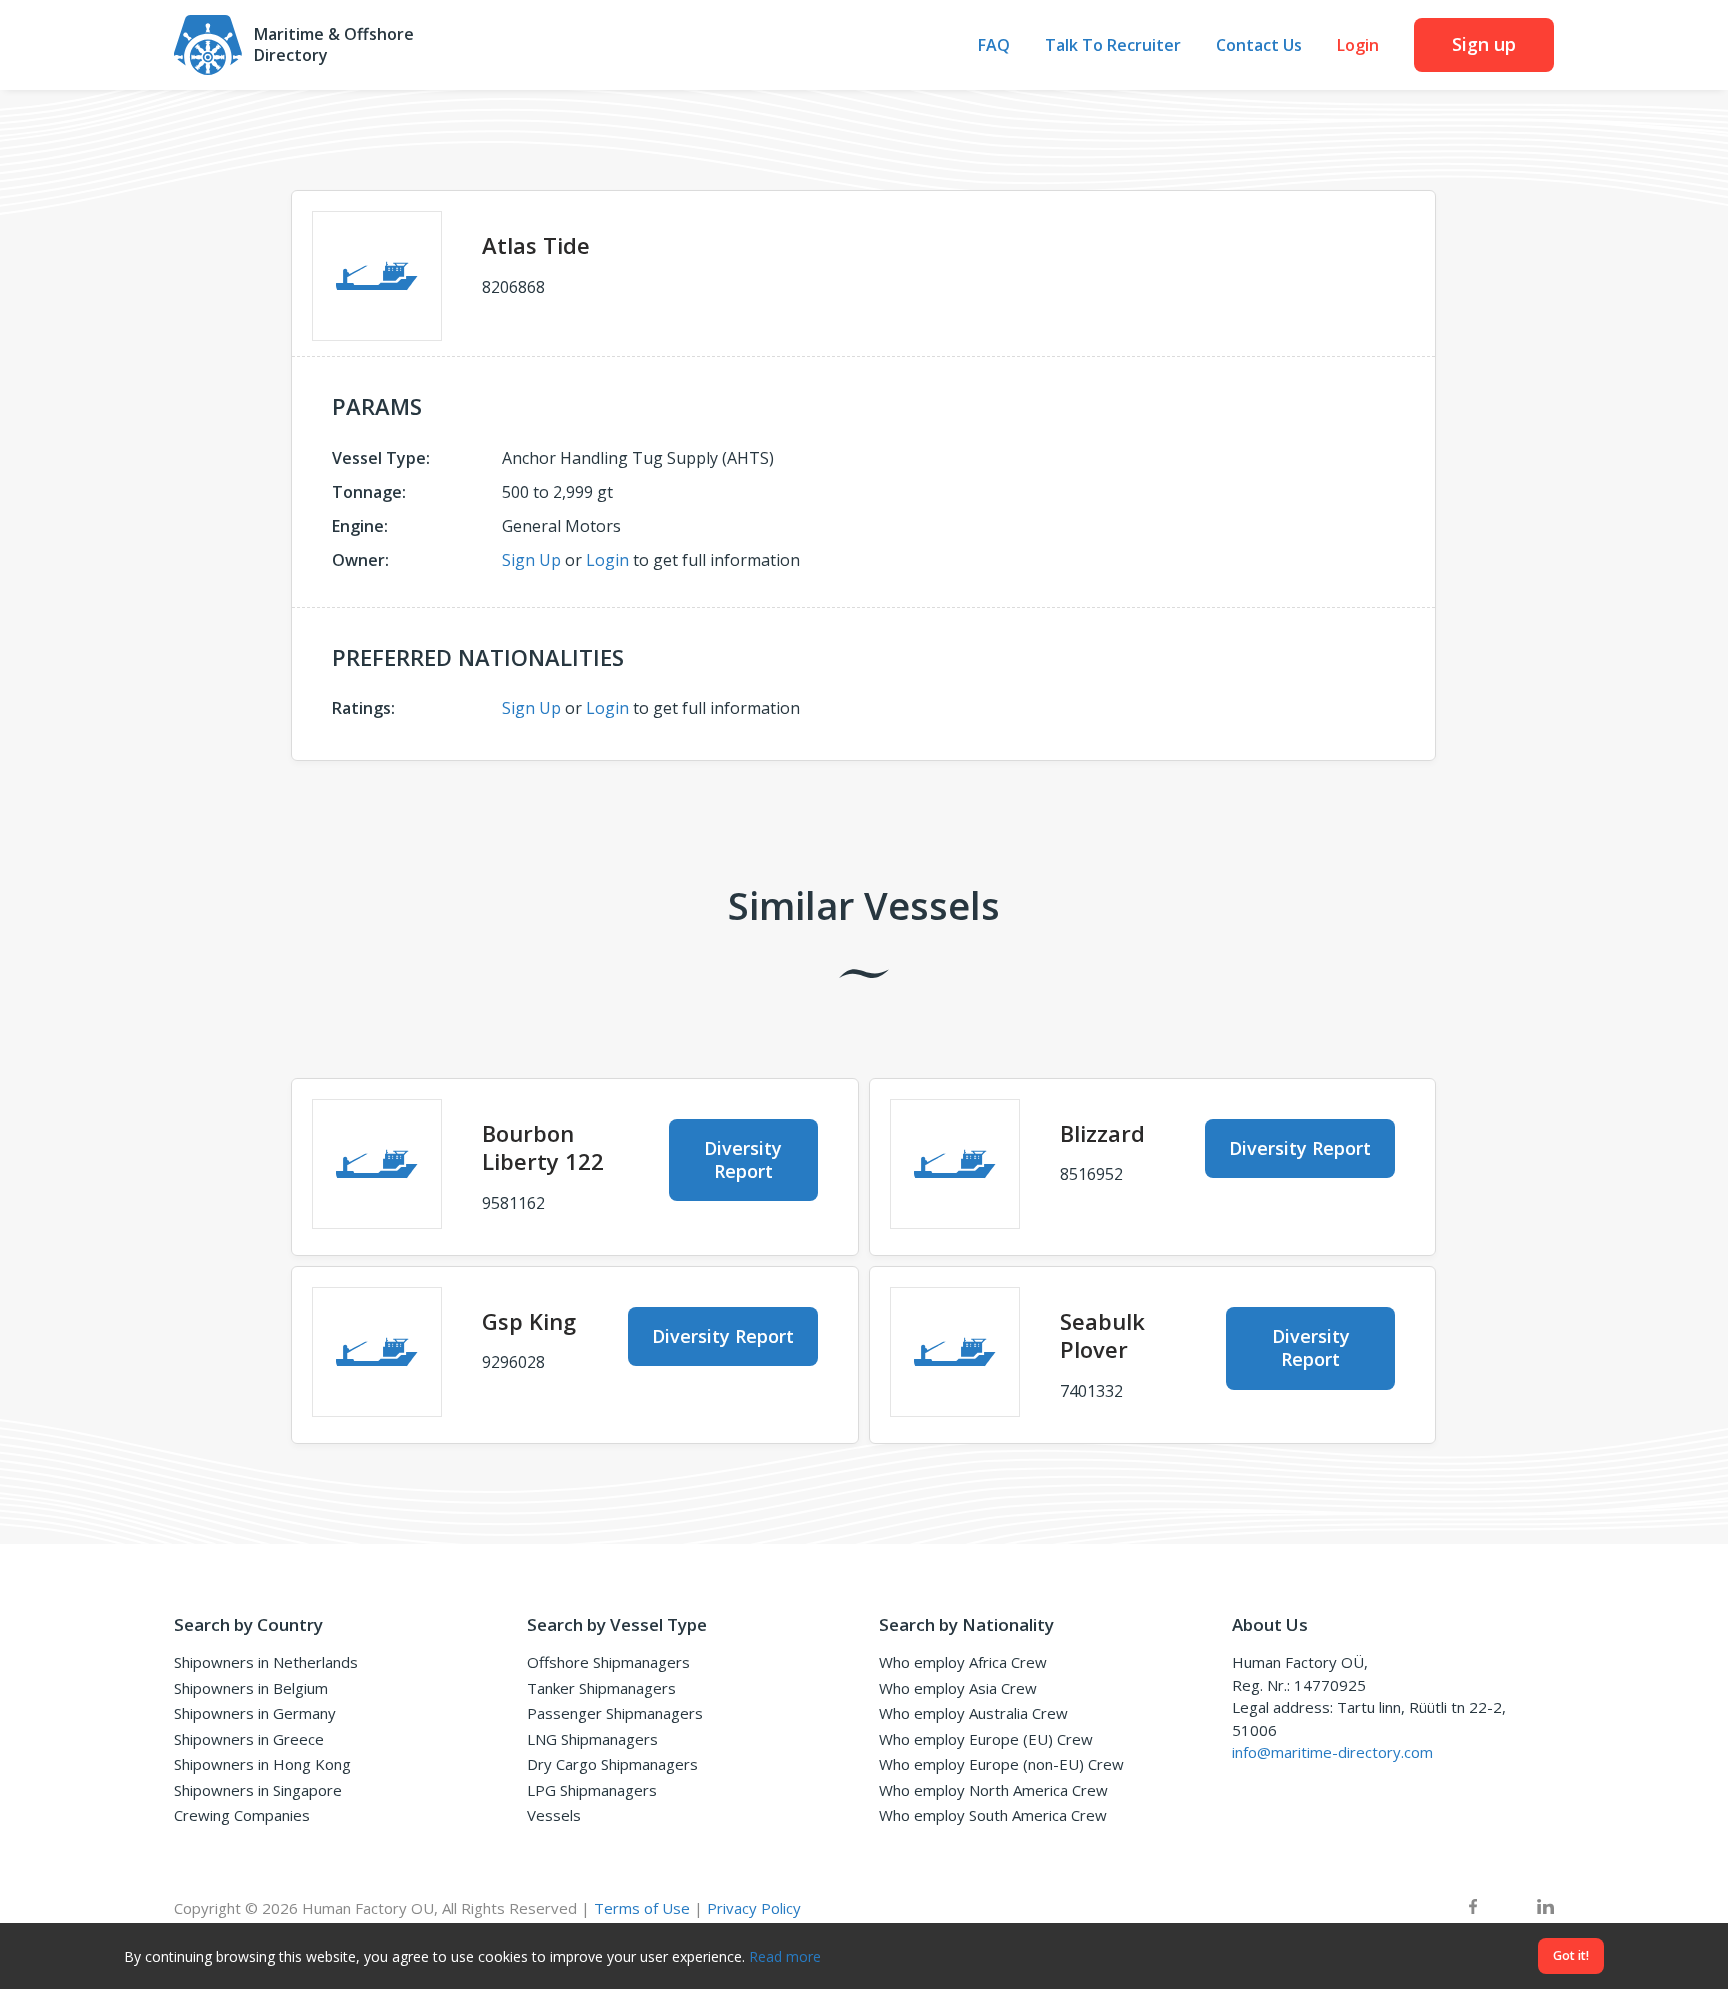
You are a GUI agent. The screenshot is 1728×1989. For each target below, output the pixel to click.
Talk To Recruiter (1113, 45)
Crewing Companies (242, 1815)
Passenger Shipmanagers (615, 1713)
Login (1358, 45)
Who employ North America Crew (993, 1790)
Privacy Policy (754, 1908)
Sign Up (531, 560)
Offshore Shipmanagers (608, 1662)
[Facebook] (1473, 1908)
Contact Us (1259, 45)
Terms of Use (642, 1908)
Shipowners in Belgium (251, 1688)
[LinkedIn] (1545, 1908)
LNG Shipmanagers (592, 1739)
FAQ (994, 45)
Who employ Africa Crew (963, 1662)
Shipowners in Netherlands (266, 1662)
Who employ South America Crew (993, 1815)
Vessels (554, 1815)
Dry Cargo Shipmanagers (612, 1764)
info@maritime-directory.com (1332, 1752)
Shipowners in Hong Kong (262, 1764)
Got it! (1571, 1955)
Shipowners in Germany (255, 1713)
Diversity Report (743, 1159)
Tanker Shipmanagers (601, 1688)
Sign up (1484, 44)
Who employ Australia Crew (973, 1713)
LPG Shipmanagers (592, 1790)
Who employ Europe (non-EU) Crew (1001, 1764)
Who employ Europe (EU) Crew (986, 1739)
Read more (785, 1956)
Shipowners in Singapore (258, 1790)
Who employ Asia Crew (958, 1688)
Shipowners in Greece (249, 1739)
